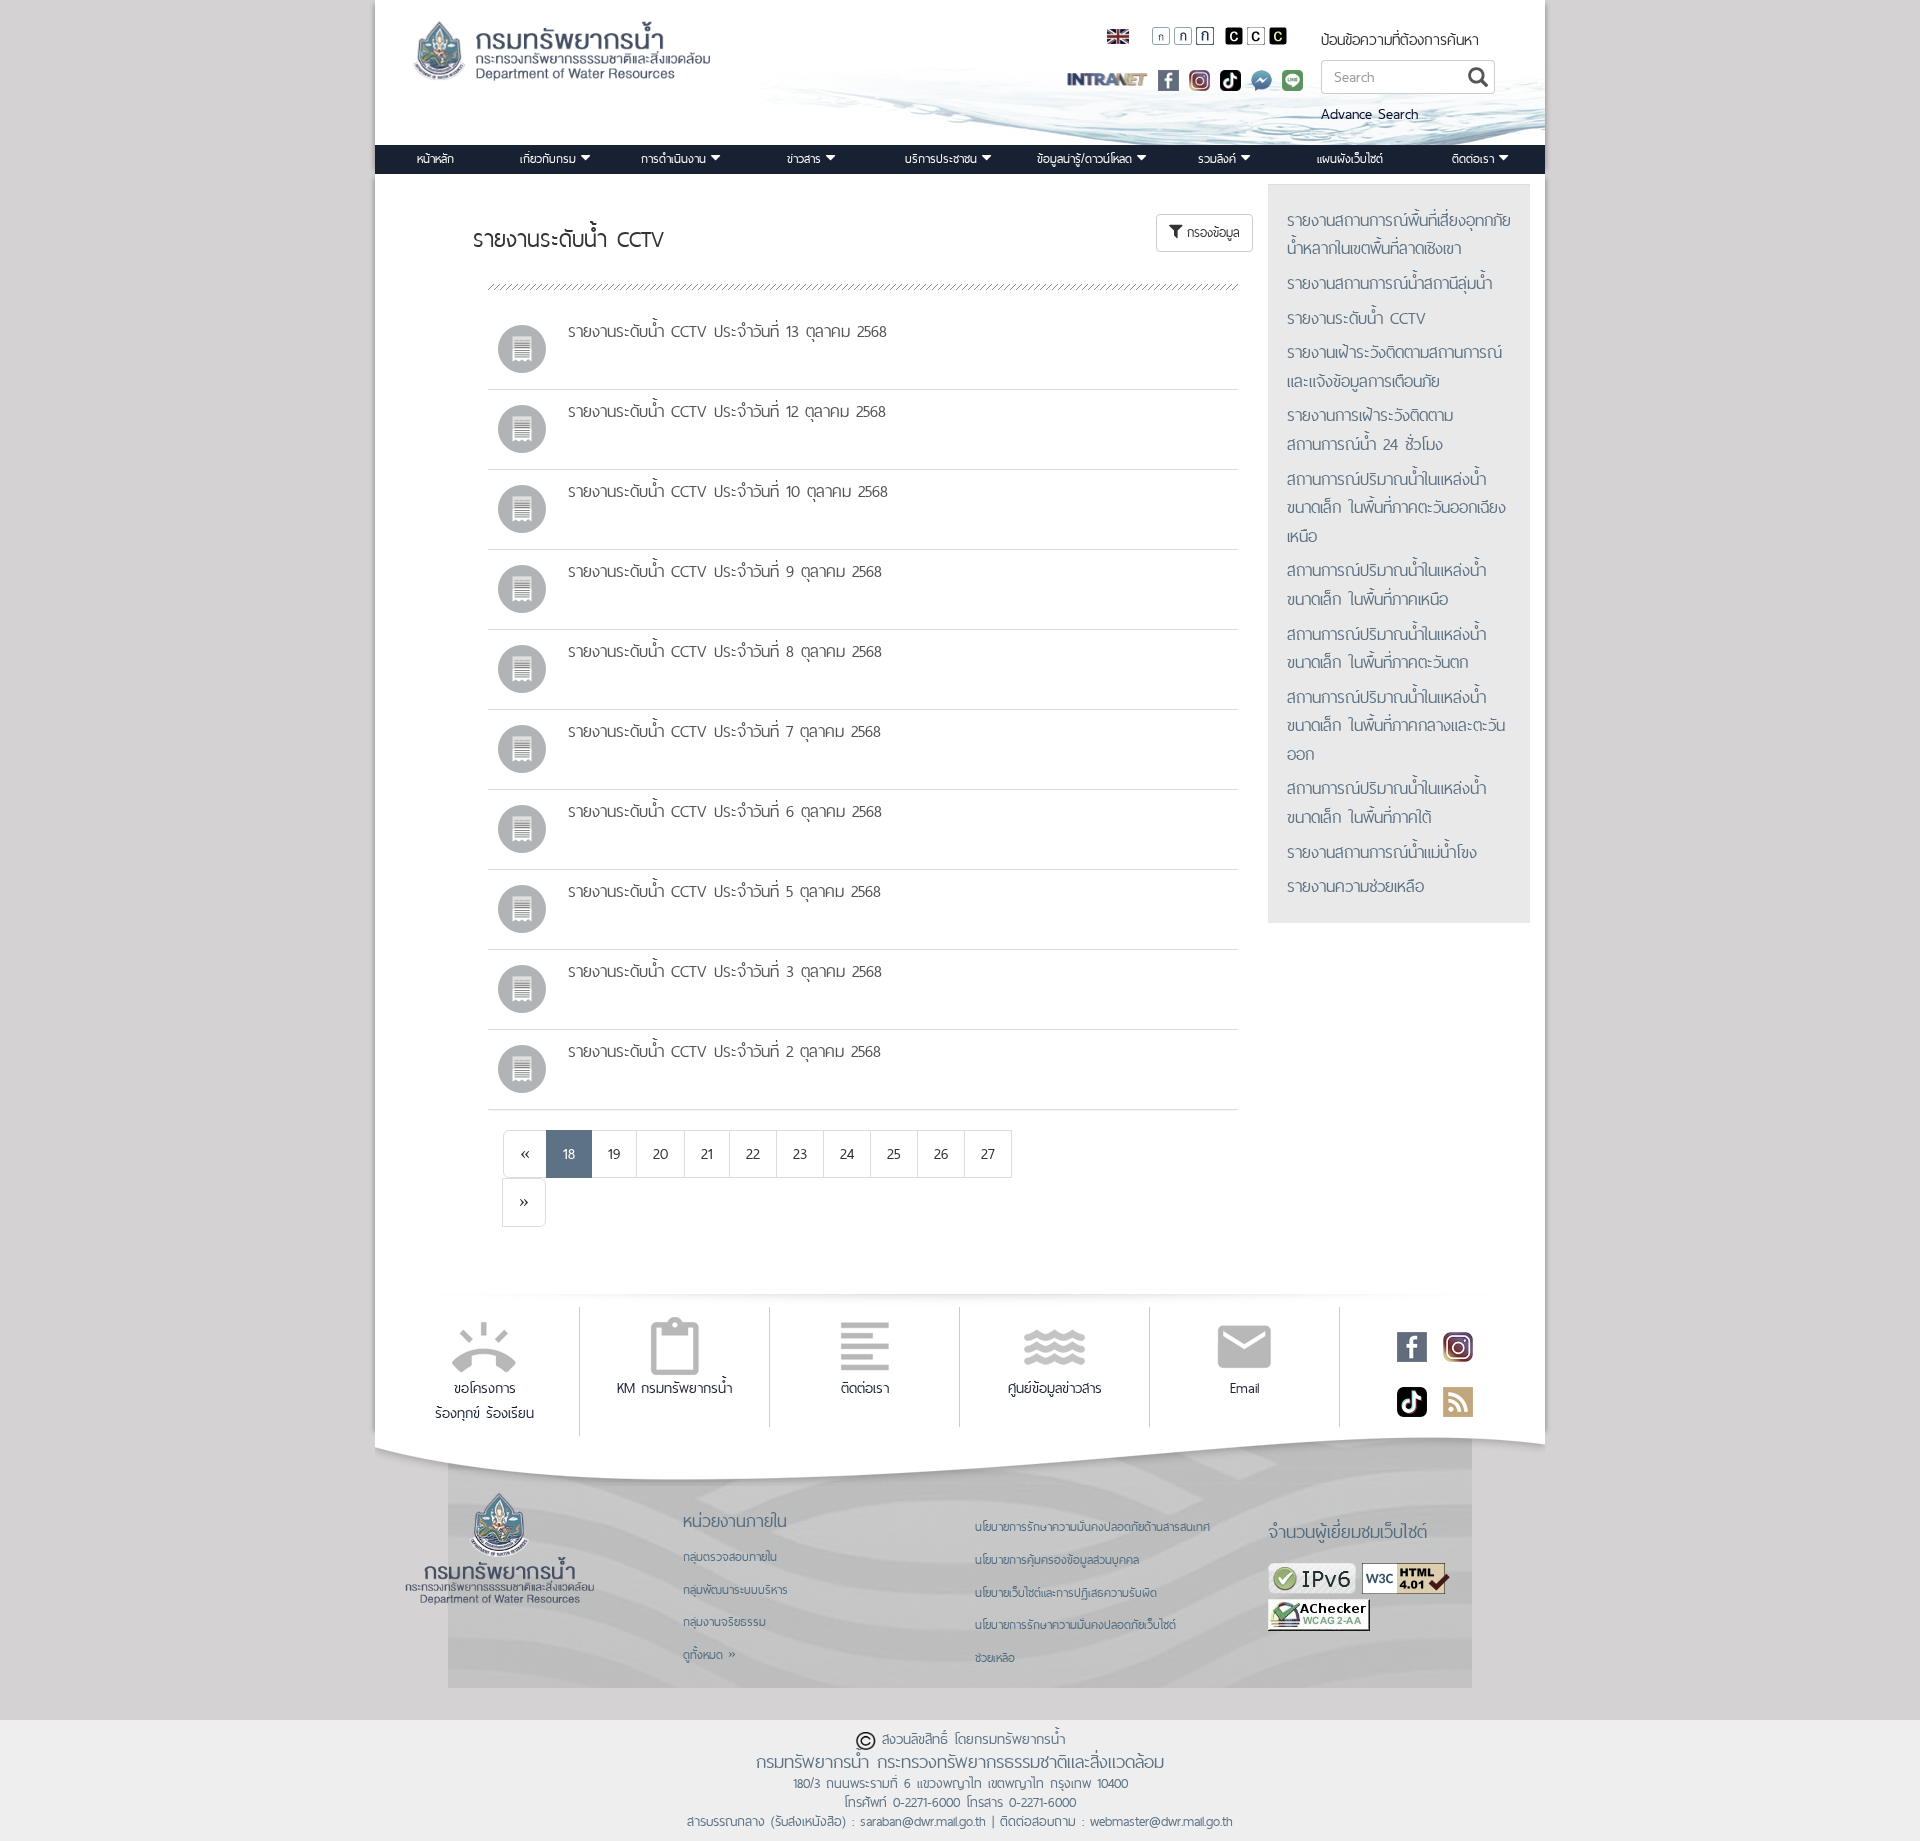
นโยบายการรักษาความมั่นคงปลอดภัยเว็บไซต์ (1075, 1625)
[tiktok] (1230, 78)
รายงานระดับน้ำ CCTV (1356, 318)
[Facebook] (1168, 78)
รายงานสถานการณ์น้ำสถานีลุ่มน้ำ (1389, 283)
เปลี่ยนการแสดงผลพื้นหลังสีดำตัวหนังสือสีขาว (1234, 36)
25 (894, 1153)
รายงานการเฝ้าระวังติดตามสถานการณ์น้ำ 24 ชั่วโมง (1370, 429)
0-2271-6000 (926, 1802)
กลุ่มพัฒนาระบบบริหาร (735, 1590)
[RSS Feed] (1458, 1400)
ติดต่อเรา (1475, 159)
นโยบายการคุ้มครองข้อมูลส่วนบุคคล (1057, 1560)
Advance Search (1369, 113)
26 (941, 1153)
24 (847, 1153)
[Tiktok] (1412, 1400)
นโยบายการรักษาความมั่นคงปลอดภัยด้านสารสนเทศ (1092, 1527)
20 (660, 1153)
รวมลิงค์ (1219, 159)
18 (569, 1153)
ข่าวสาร (806, 159)
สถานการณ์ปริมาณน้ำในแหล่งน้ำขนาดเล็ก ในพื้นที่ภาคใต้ (1386, 802)
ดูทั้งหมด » (709, 1655)
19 (614, 1153)
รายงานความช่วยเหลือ (1355, 886)
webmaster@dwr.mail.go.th (1161, 1821)
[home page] (536, 57)
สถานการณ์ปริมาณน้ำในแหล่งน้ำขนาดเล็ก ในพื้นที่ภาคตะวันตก (1386, 648)
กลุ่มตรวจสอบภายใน (730, 1557)
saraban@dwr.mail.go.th (923, 1821)
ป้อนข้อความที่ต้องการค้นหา (1400, 39)
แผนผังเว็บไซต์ (1350, 159)
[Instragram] (1199, 78)
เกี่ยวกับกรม (550, 159)
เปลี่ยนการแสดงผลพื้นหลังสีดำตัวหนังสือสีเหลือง (1278, 36)
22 (753, 1153)
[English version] (1118, 35)
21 (707, 1153)
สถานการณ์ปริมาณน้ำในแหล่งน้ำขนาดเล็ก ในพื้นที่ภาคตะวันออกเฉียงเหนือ (1396, 507)
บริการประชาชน (943, 159)
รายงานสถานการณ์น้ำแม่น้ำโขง (1382, 852)
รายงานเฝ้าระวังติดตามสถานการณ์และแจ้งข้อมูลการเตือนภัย (1394, 366)
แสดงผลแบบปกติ (1256, 36)
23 (800, 1153)
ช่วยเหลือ (995, 1658)
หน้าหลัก (435, 159)
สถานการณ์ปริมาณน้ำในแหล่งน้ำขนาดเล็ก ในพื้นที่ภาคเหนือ (1386, 584)
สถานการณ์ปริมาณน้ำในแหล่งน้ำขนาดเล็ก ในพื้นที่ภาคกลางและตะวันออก (1396, 725)
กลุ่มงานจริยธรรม (724, 1622)
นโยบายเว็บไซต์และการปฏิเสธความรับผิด (1066, 1593)
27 (988, 1153)
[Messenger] (1261, 78)
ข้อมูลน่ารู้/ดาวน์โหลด (1087, 159)
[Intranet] (1107, 78)
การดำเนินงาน (676, 159)
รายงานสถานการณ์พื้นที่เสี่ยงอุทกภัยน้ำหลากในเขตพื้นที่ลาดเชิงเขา (1399, 234)
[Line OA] (1292, 78)
